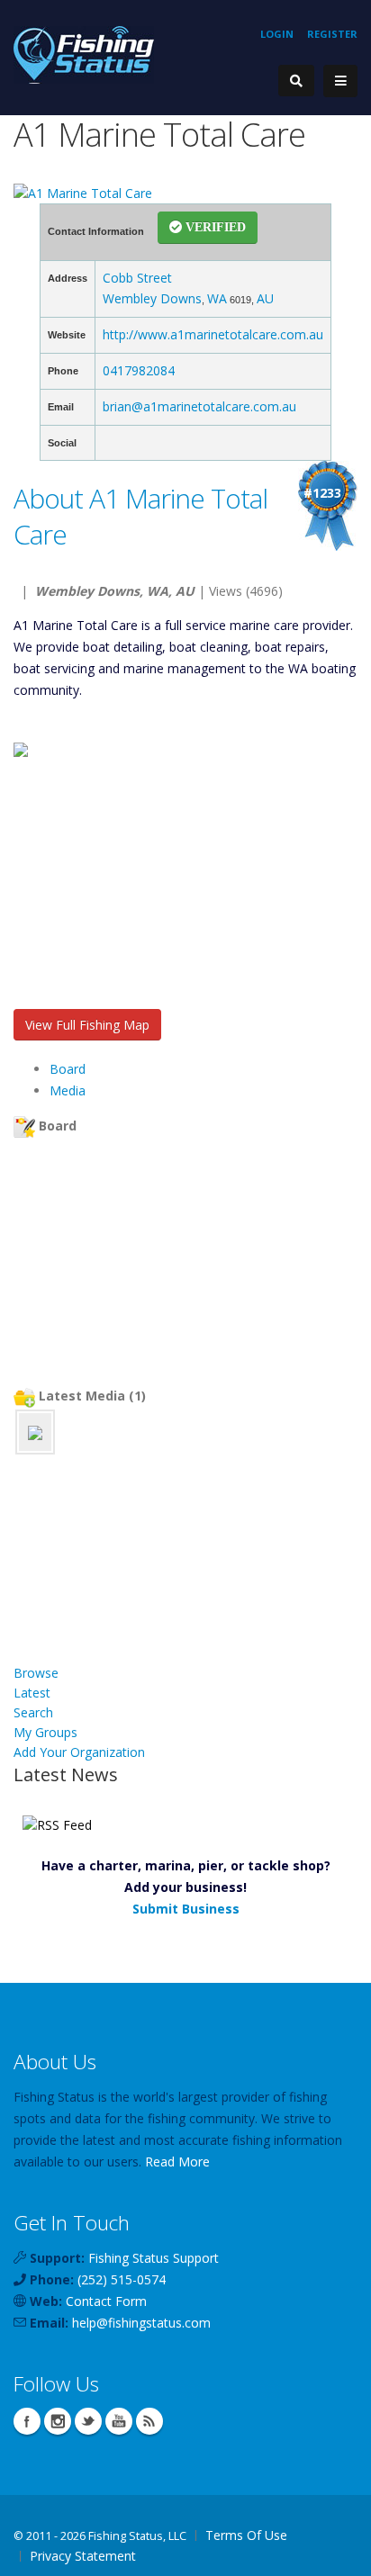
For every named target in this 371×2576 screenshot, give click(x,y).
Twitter (88, 2421)
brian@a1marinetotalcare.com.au (199, 406)
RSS (149, 2421)
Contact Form (106, 2301)
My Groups (45, 1732)
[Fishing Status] (84, 54)
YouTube (119, 2421)
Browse (36, 1673)
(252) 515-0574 (122, 2279)
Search (33, 1712)
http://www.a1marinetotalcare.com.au (213, 334)
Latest (32, 1693)
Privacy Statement (83, 2556)
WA (217, 298)
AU (265, 298)
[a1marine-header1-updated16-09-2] (35, 1432)
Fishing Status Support (154, 2258)
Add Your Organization (79, 1752)
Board (68, 1069)
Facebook (27, 2421)
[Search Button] (296, 81)
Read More (177, 2162)
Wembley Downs (152, 298)
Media (68, 1090)
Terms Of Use (246, 2535)
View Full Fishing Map (87, 1025)
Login (277, 34)
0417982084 (139, 370)
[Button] (340, 81)
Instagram (58, 2421)
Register (332, 34)
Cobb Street (137, 278)
